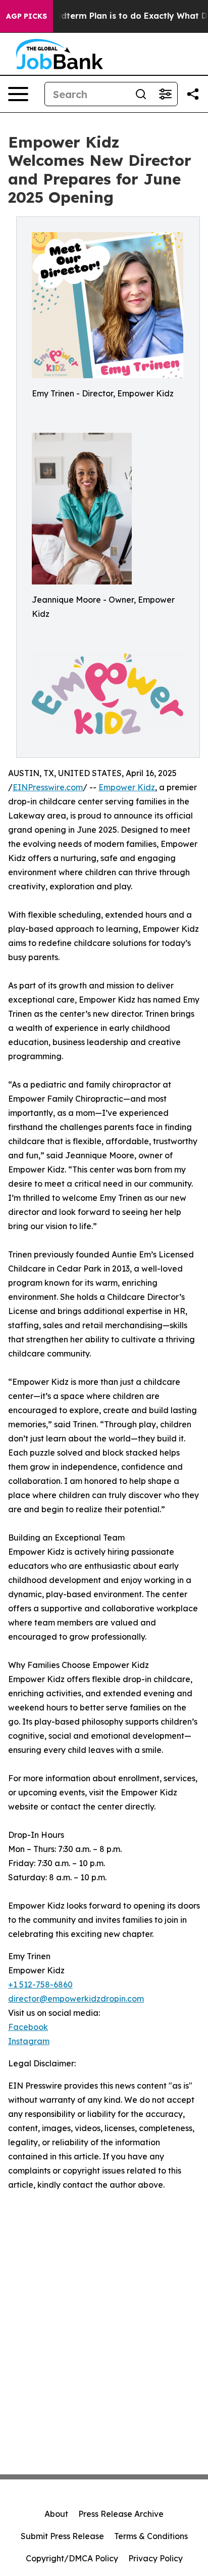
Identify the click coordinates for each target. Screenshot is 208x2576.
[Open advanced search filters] (165, 94)
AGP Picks (27, 16)
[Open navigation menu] (18, 94)
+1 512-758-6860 (40, 1984)
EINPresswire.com (48, 787)
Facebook (28, 2027)
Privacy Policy (155, 2558)
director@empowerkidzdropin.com (76, 1999)
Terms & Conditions (151, 2536)
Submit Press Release (62, 2536)
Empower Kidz (127, 787)
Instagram (29, 2041)
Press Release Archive (121, 2514)
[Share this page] (193, 94)
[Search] (141, 94)
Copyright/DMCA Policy (72, 2558)
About (56, 2514)
